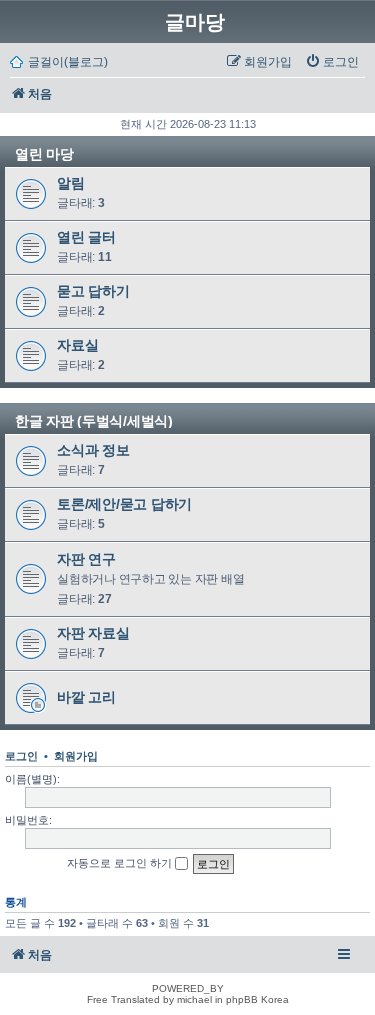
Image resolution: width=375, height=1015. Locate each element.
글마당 (195, 22)
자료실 (77, 345)
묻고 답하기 (93, 291)
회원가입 (76, 756)
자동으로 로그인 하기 (121, 863)
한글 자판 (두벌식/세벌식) (94, 421)
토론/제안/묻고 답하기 (124, 504)
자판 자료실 (93, 633)
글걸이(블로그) (68, 62)
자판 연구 (86, 559)
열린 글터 (86, 237)
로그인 (21, 756)
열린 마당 (44, 154)
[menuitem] (332, 62)
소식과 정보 (93, 450)
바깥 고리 (86, 697)
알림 (71, 183)
